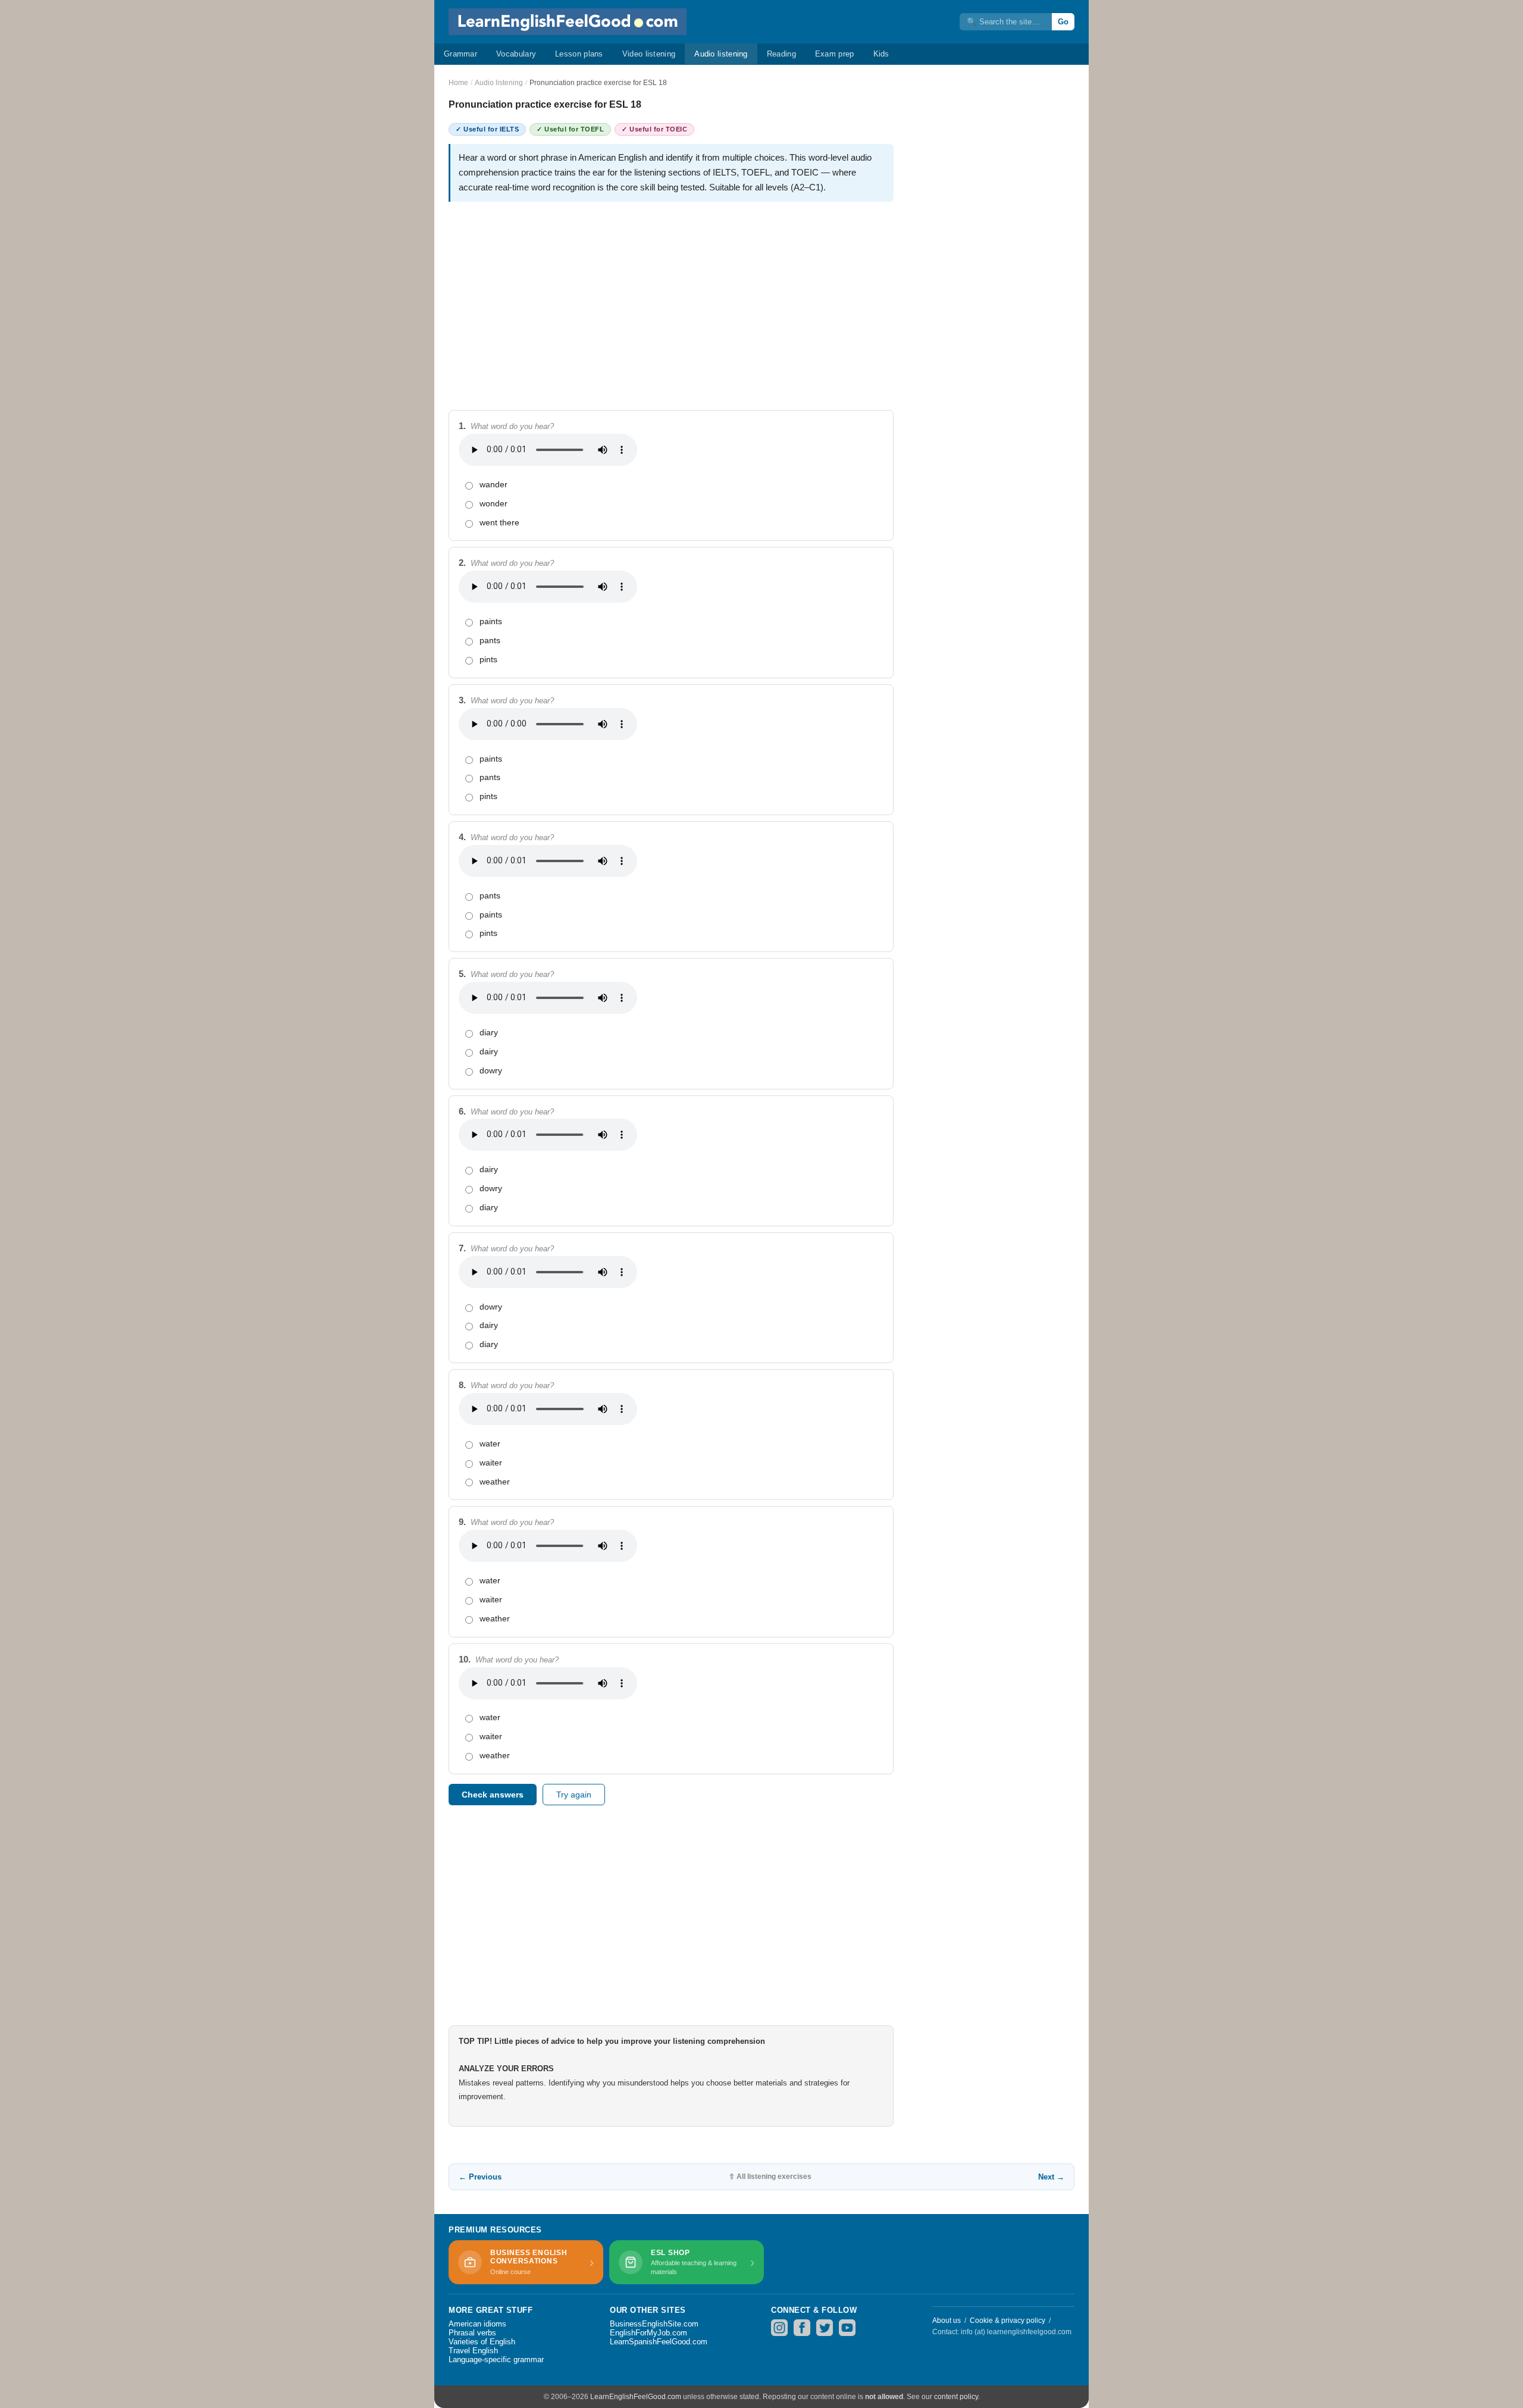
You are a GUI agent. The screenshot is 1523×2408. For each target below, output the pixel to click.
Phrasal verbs (472, 2333)
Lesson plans (579, 54)
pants (490, 640)
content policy (956, 2397)
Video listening (649, 54)
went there (499, 522)
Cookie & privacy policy (1008, 2321)
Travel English (473, 2351)
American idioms (477, 2324)
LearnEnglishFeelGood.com (636, 2397)
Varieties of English (482, 2342)
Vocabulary (516, 54)
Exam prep (835, 54)
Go (1063, 22)
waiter (491, 1463)
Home (458, 83)
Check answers (493, 1795)
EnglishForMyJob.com (648, 2333)
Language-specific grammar (496, 2360)
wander (493, 484)
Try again (574, 1795)
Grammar (460, 54)
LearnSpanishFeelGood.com (659, 2342)
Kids (881, 54)
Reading (781, 54)
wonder (493, 503)
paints (491, 621)
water (490, 1443)
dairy (489, 1051)
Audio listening (721, 54)
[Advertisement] (671, 295)
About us (947, 2321)
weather (495, 1482)
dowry (491, 1070)
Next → (1051, 2177)
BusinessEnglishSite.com (654, 2324)
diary (489, 1032)
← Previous (480, 2177)
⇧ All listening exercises (770, 2177)
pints (488, 659)
